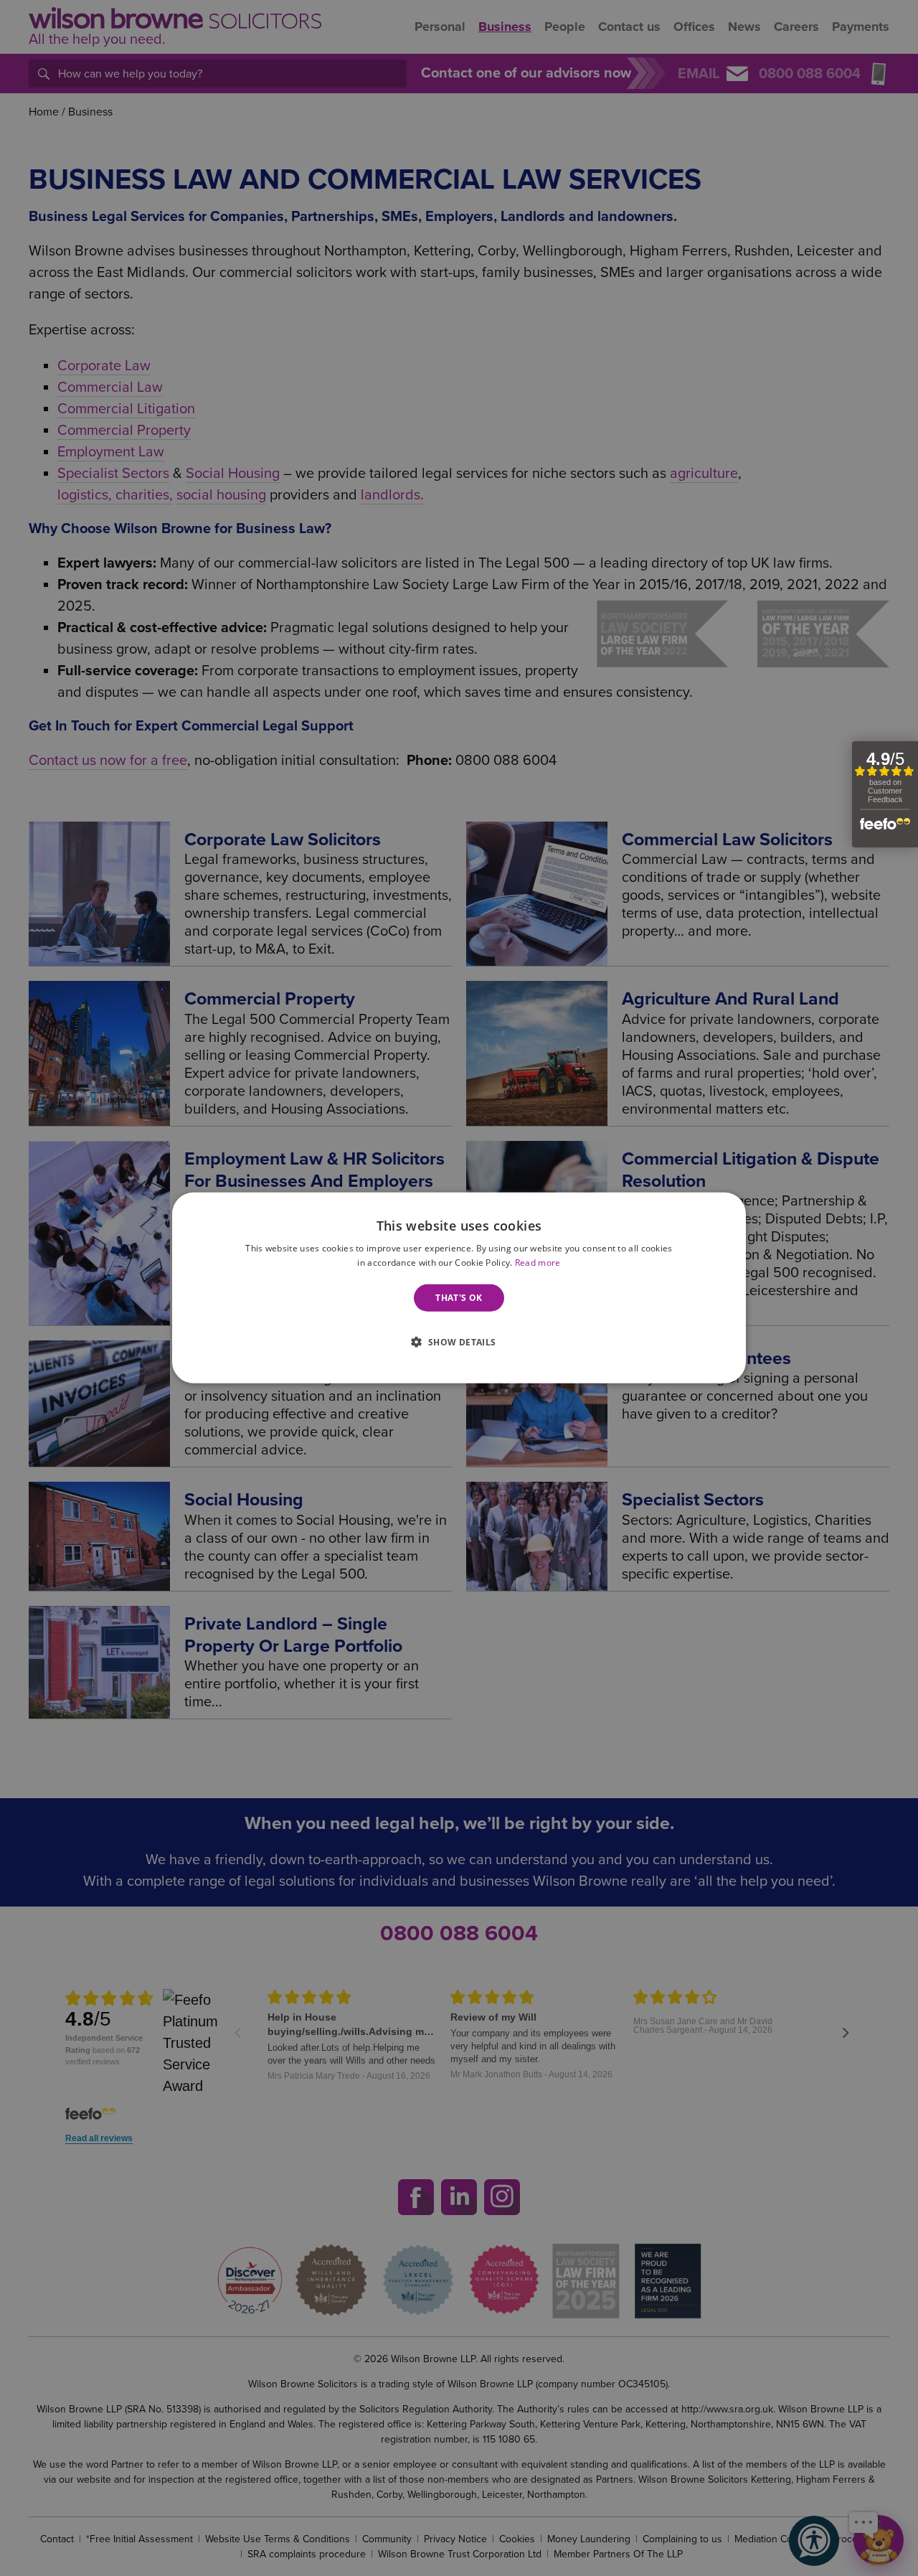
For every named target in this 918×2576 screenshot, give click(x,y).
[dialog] (459, 1288)
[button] (459, 1341)
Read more (538, 1263)
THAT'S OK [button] (459, 1298)
